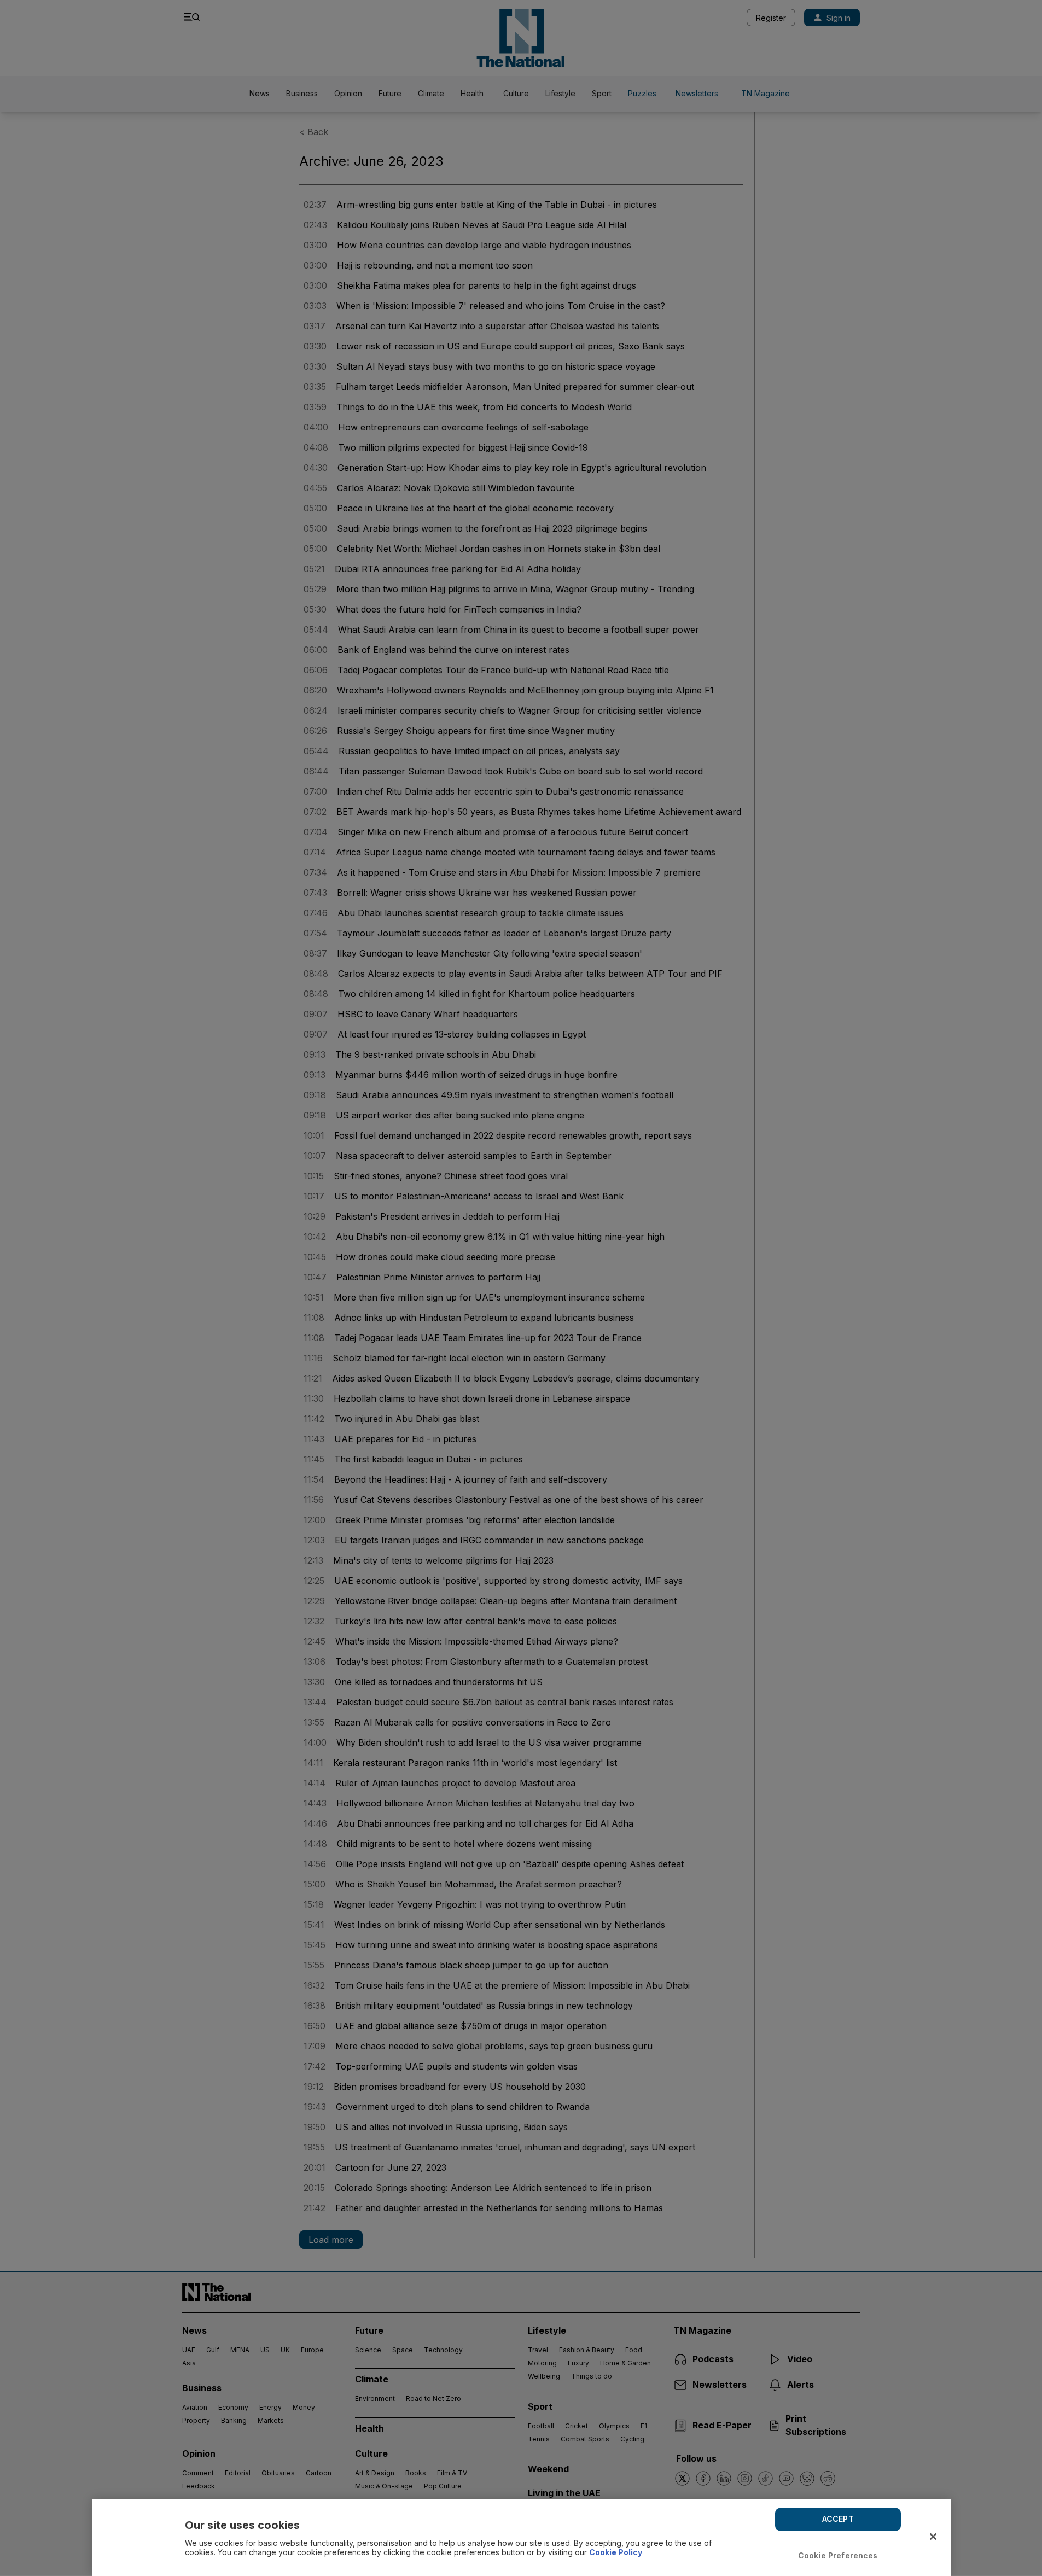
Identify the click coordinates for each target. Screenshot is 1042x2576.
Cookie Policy (616, 2552)
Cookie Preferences (838, 2555)
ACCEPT (838, 2519)
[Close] (933, 2537)
